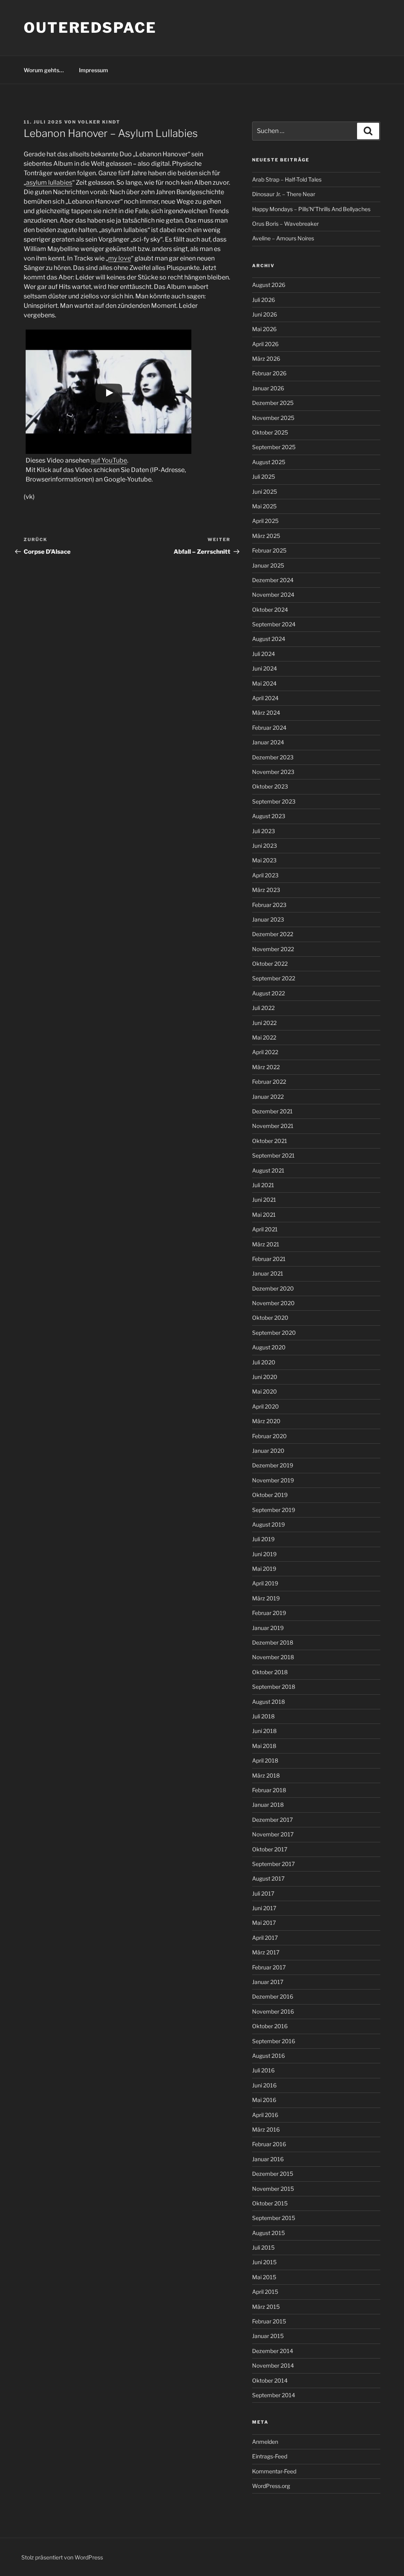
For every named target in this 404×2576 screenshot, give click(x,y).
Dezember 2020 (273, 1288)
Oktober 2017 (270, 1849)
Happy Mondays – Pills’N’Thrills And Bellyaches (311, 209)
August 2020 (269, 1347)
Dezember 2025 (273, 403)
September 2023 (274, 801)
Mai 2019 (264, 1569)
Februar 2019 (269, 1613)
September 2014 (274, 2395)
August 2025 (269, 462)
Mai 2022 (264, 1037)
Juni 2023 (265, 846)
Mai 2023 (264, 860)
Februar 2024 (269, 728)
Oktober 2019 (270, 1495)
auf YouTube (109, 460)
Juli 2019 (263, 1539)
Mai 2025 (264, 506)
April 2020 (266, 1406)
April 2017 (265, 1938)
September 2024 (274, 624)
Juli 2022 (263, 1008)
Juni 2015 (264, 2262)
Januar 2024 (268, 742)
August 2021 (268, 1170)
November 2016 (273, 2011)
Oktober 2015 (270, 2203)
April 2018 (265, 1760)
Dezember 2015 (273, 2174)
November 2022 (273, 949)
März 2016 (266, 2129)
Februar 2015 (269, 2321)
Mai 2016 (264, 2100)
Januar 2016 (268, 2159)
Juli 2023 (264, 831)
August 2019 (268, 1524)
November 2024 (273, 595)
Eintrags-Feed (270, 2456)
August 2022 (268, 993)
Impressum (94, 70)
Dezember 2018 (273, 1642)
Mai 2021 (264, 1215)
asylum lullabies (49, 183)
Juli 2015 (263, 2247)
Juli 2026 (264, 300)
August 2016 (268, 2056)
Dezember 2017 (272, 1820)
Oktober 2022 (270, 964)
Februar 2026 (269, 373)
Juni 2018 (264, 1731)
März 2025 (266, 536)
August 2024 (269, 639)
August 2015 (268, 2233)
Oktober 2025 (270, 432)
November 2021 (273, 1126)
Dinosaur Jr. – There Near (284, 194)
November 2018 (273, 1657)
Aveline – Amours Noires (283, 238)
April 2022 (265, 1052)
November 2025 (273, 418)
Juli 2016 (263, 2070)
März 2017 (266, 1952)
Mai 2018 (264, 1746)
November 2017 (273, 1834)
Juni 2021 (264, 1200)
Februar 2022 (269, 1082)
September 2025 (274, 447)
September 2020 (274, 1333)
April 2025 (265, 521)
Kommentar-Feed (274, 2471)
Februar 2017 (269, 1967)
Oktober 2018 (270, 1672)
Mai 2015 (264, 2277)
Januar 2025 (268, 565)
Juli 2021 (263, 1185)
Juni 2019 (264, 1554)
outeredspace (90, 28)
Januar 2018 (268, 1805)
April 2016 (265, 2115)
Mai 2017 (264, 1923)
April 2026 (265, 344)
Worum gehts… (44, 70)
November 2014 (273, 2365)
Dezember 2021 (272, 1111)
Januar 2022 (268, 1097)
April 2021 (265, 1229)
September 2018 (274, 1687)
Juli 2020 (264, 1362)
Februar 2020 (269, 1436)
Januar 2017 (268, 1982)
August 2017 (268, 1878)
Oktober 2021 (270, 1141)
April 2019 (265, 1583)
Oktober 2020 (270, 1318)
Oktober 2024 (270, 610)
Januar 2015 (268, 2336)
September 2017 (273, 1864)
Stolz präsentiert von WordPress (62, 2557)
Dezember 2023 (273, 757)
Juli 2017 (263, 1893)
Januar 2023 (268, 919)
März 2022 (266, 1067)
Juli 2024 (264, 654)
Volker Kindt (99, 122)
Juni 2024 (265, 668)
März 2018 (266, 1775)
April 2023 (265, 875)
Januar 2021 (268, 1273)
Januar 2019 (268, 1628)
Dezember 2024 (273, 580)
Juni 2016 (264, 2085)
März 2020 (266, 1421)
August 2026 (269, 285)
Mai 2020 (265, 1391)
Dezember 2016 (273, 1996)
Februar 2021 (269, 1259)
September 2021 (273, 1155)
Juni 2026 (265, 314)
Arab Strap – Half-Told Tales (287, 179)
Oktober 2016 (270, 2026)
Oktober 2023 (270, 786)
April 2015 (265, 2292)
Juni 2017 (264, 1908)
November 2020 (273, 1303)
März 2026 (266, 359)
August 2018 (268, 1702)
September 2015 (274, 2218)
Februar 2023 (269, 905)
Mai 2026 (264, 329)
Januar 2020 (268, 1451)
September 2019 (274, 1510)
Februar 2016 (269, 2144)
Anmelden (265, 2442)
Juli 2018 (263, 1716)
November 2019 (273, 1480)
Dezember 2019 (273, 1465)
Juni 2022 (264, 1023)
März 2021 (266, 1244)
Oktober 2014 (270, 2380)
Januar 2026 (268, 388)
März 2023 (266, 890)
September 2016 (274, 2041)
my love (120, 258)
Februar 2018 (269, 1790)
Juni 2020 (265, 1377)
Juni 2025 (265, 492)
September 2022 (274, 978)
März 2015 (266, 2307)
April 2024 (265, 698)
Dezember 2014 (273, 2351)
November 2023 (273, 772)
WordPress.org (271, 2486)
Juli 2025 (264, 477)
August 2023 (269, 816)
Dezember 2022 (273, 934)
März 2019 (266, 1598)
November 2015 (273, 2189)
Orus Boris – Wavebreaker (285, 224)
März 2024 (266, 713)
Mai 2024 (264, 683)
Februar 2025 (269, 550)
